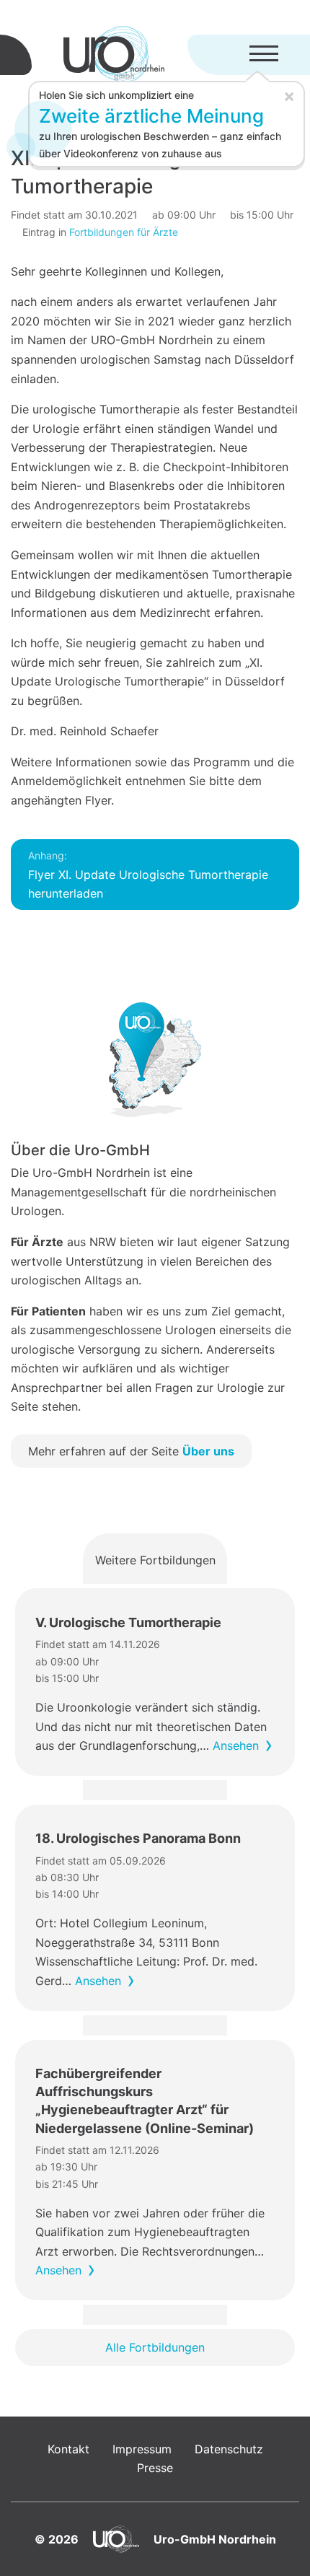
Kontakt (68, 2449)
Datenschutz (229, 2449)
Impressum (142, 2449)
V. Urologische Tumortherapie (128, 1622)
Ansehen (236, 1745)
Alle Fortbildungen (155, 2347)
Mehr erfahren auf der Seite (131, 1451)
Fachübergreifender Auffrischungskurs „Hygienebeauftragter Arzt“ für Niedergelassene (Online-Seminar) (145, 2101)
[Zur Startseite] (114, 55)
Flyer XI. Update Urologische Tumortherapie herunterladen (148, 875)
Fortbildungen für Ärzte (124, 232)
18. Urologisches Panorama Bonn (138, 1838)
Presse (155, 2468)
